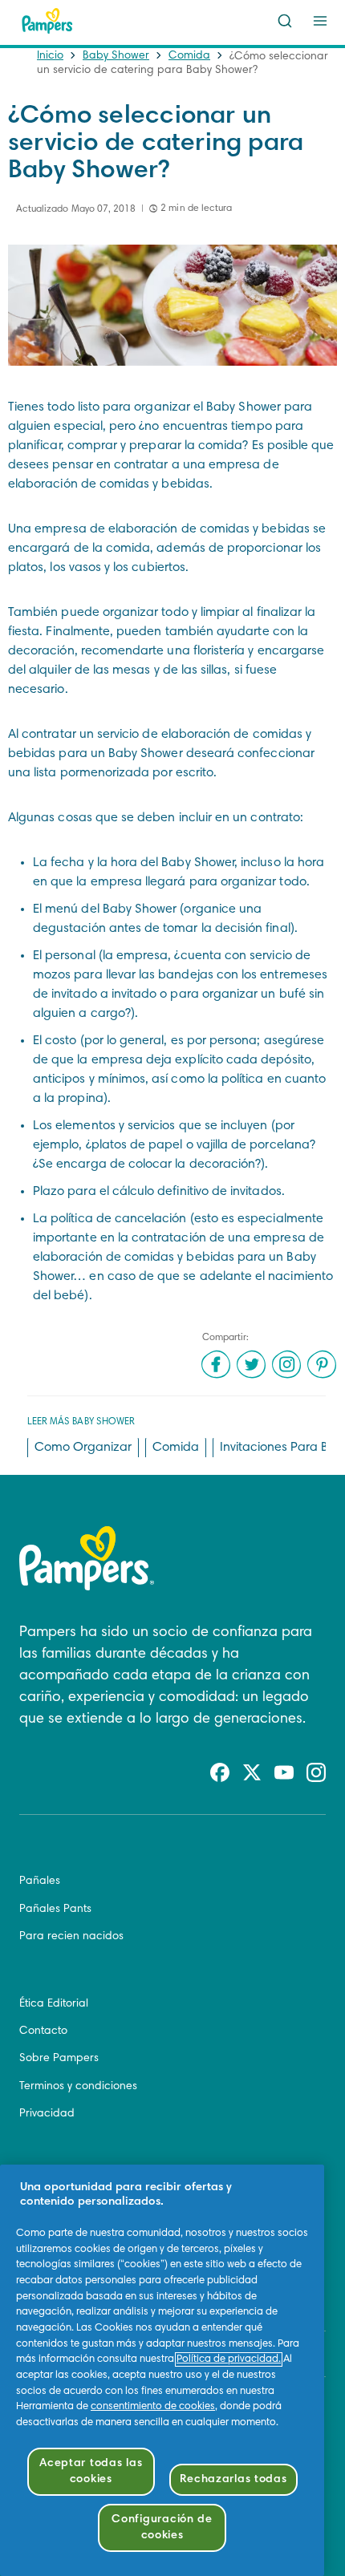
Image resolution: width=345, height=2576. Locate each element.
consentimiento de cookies (153, 2407)
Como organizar (83, 1448)
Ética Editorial (54, 2004)
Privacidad (47, 2114)
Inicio (50, 56)
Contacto (43, 2031)
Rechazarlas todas (233, 2479)
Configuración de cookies (162, 2527)
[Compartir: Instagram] (286, 1364)
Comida (189, 56)
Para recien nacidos (71, 1937)
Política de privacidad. (229, 2359)
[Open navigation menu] (320, 21)
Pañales (40, 1881)
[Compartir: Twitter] (251, 1364)
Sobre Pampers (59, 2059)
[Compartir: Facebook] (216, 1364)
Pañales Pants (55, 1910)
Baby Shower (116, 56)
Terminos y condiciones (78, 2087)
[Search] (285, 21)
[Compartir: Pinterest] (322, 1364)
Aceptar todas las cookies (91, 2471)
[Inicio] (47, 21)
